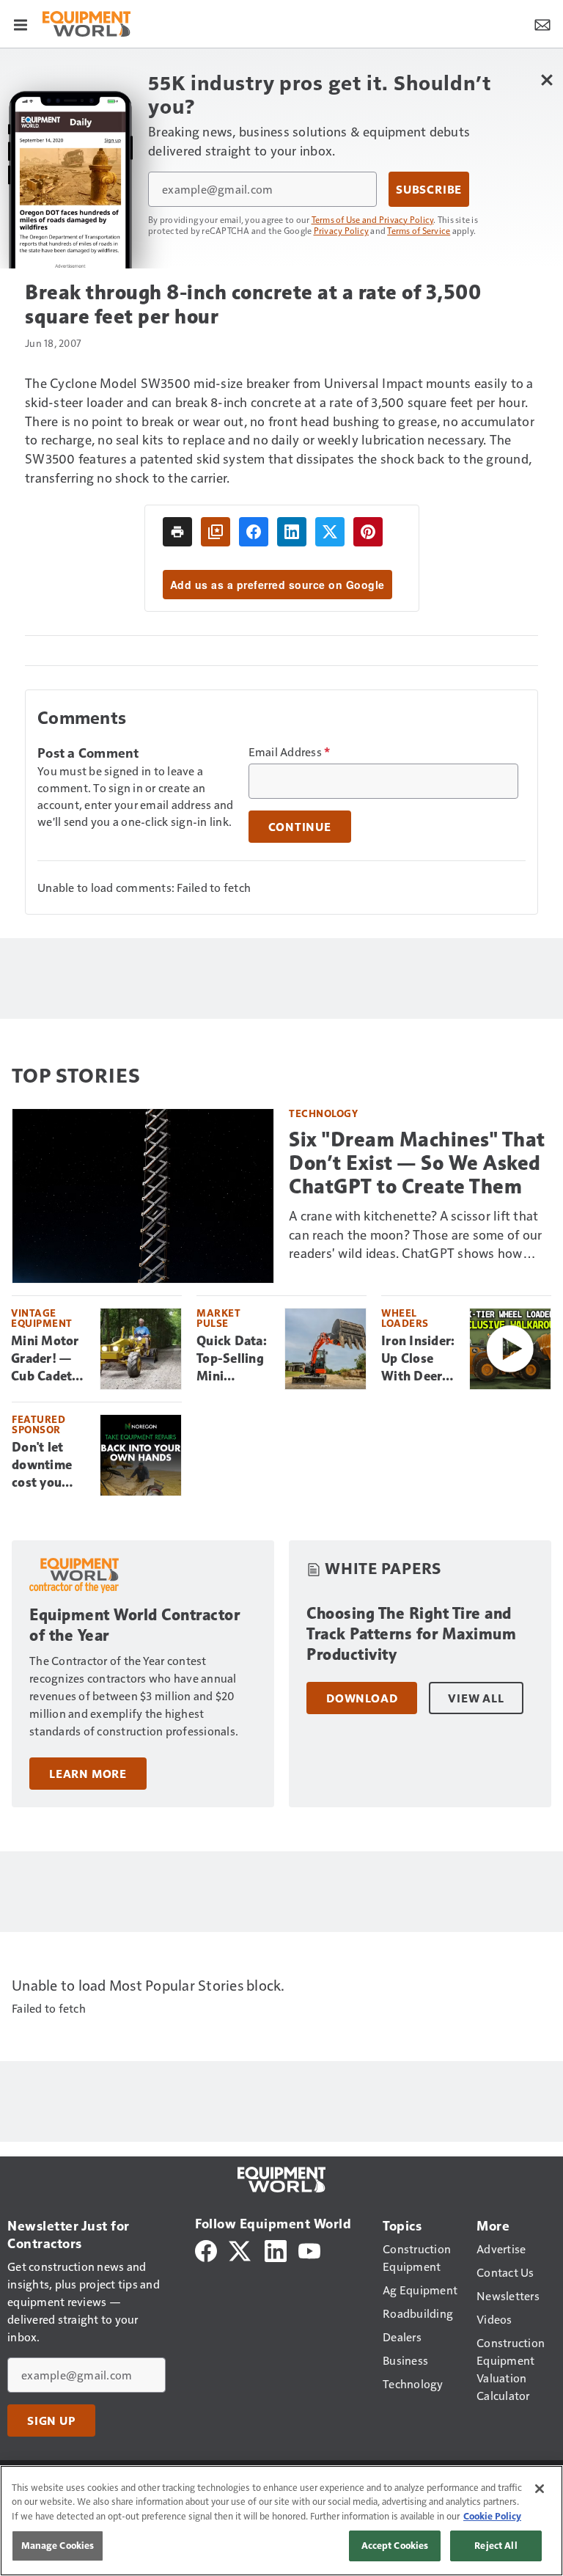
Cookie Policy (492, 2516)
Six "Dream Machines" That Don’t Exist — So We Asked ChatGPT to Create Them (417, 1163)
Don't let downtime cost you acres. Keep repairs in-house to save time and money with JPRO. (46, 1466)
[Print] (177, 532)
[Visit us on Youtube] (309, 2249)
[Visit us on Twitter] (241, 2249)
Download (362, 1698)
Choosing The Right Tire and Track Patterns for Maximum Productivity (411, 1634)
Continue (300, 827)
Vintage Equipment (42, 1318)
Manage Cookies (58, 2545)
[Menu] (21, 23)
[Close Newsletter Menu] (547, 80)
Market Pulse (218, 1318)
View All (476, 1698)
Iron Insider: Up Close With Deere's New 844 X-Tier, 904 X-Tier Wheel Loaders (419, 1359)
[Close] (540, 2489)
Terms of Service (419, 230)
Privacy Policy (342, 230)
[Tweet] (330, 532)
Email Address (290, 752)
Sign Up (51, 2421)
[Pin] (368, 532)
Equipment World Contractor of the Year (135, 1625)
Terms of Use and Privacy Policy (373, 219)
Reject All (496, 2545)
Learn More (88, 1774)
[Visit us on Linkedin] (276, 2249)
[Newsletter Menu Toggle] (542, 23)
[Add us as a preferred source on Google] (216, 532)
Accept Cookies (395, 2545)
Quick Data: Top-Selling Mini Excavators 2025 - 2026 (233, 1359)
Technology (323, 1113)
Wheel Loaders (405, 1318)
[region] (281, 2521)
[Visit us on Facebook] (206, 2249)
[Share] (254, 532)
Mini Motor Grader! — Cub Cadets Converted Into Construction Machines (50, 1359)
